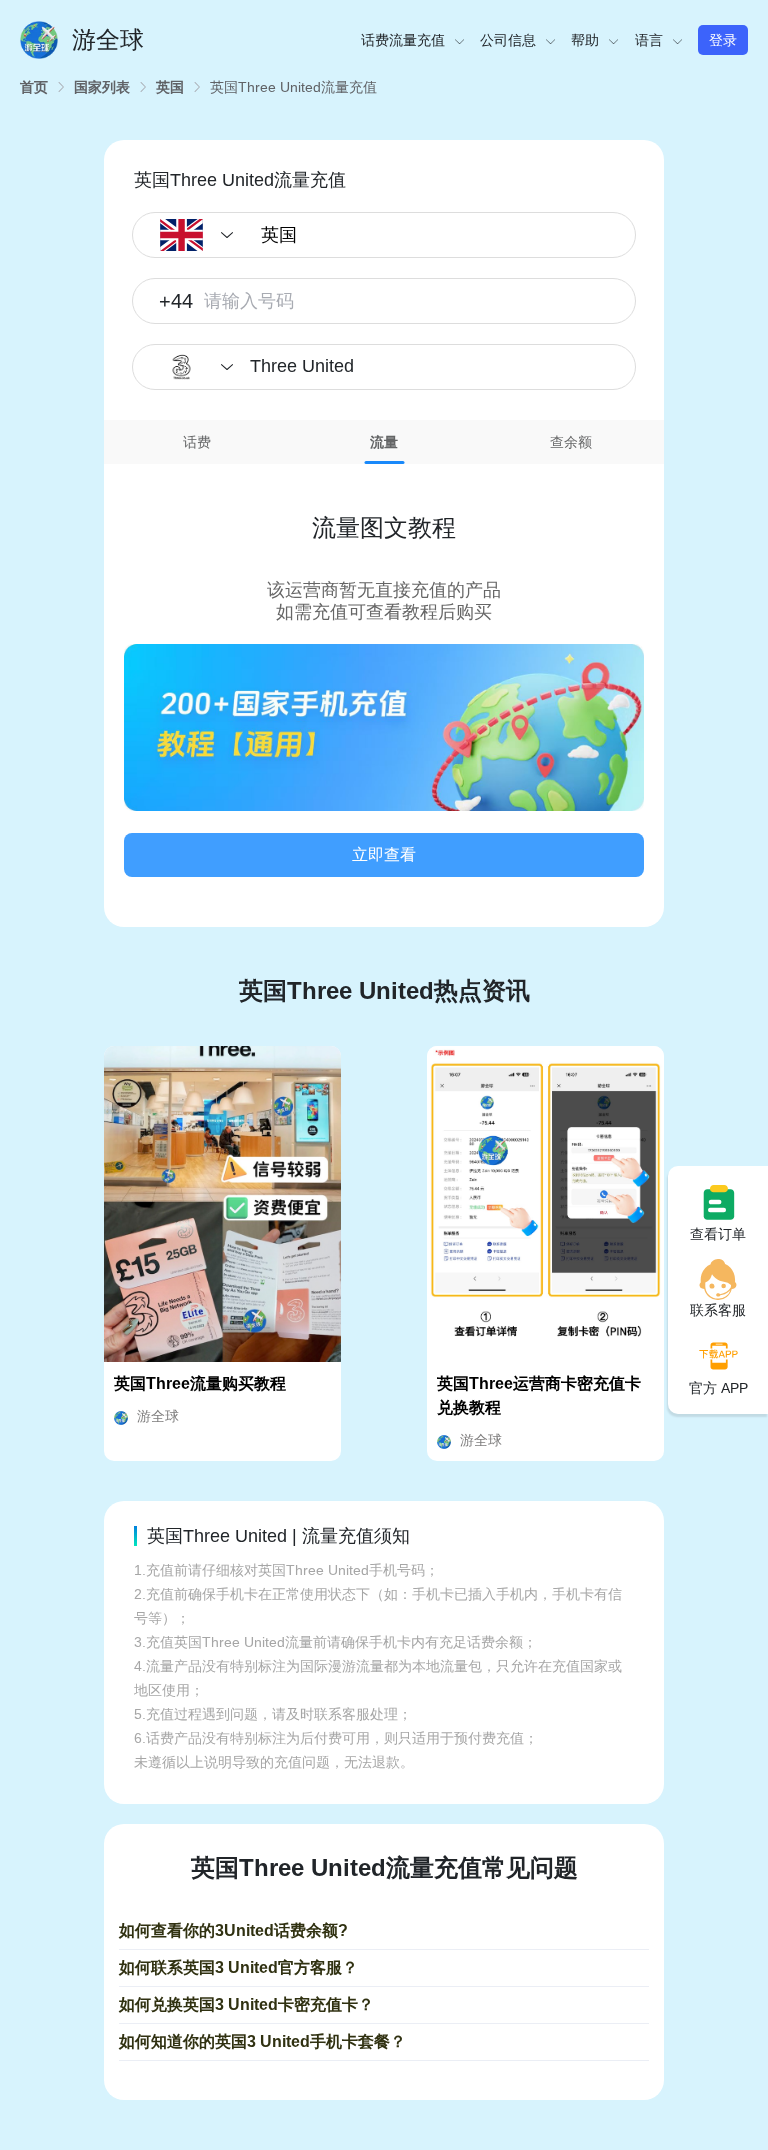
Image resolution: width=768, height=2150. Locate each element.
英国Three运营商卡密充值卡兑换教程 (539, 1395)
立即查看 (384, 854)
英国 (170, 87)
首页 (34, 87)
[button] (384, 728)
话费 (197, 442)
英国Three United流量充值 (293, 87)
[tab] (197, 442)
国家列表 (102, 87)
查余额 (571, 442)
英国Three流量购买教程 (200, 1383)
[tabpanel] (384, 681)
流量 (384, 442)
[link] (34, 87)
